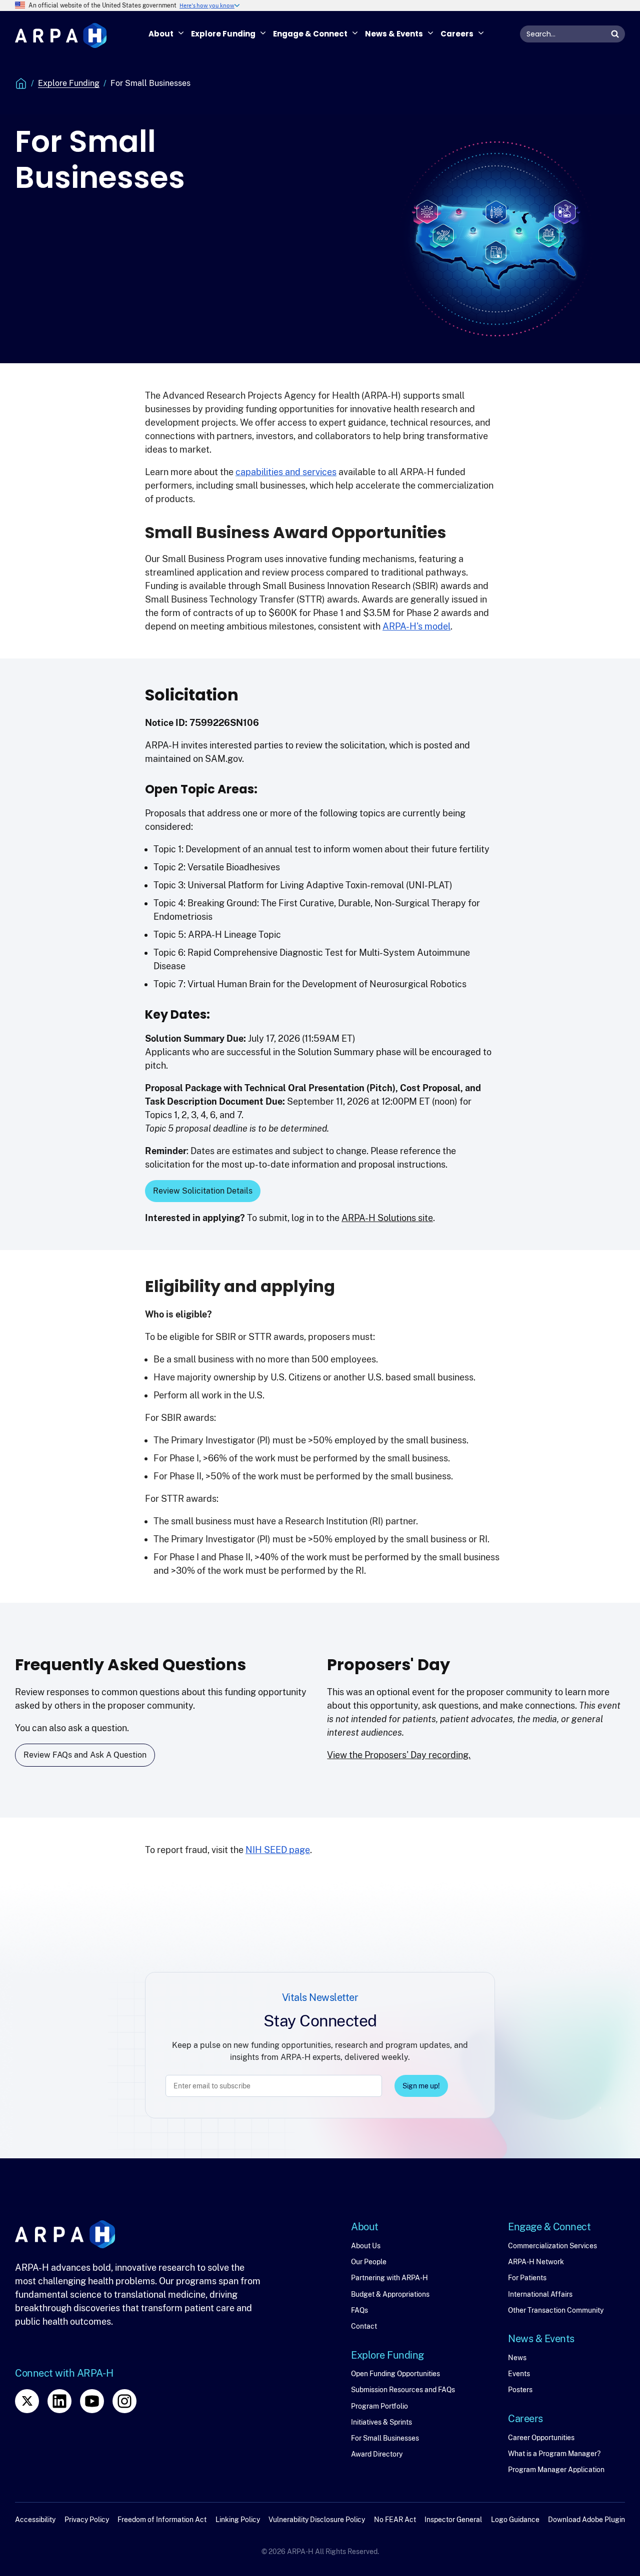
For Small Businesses (385, 2438)
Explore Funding (69, 83)
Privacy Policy (87, 2520)
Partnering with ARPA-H (389, 2278)
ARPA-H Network (536, 2262)
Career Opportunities (541, 2438)
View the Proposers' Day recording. (399, 1755)
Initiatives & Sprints (381, 2422)
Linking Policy (238, 2520)
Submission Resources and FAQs (403, 2390)
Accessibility (35, 2520)
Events (519, 2374)
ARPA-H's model (416, 626)
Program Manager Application (556, 2470)
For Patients (527, 2278)
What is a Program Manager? (554, 2454)
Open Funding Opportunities (395, 2374)
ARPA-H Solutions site (387, 1218)
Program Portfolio (379, 2406)
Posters (520, 2390)
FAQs (359, 2310)
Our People (369, 2262)
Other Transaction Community (556, 2310)
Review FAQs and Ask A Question (85, 1755)
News (517, 2358)
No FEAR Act (395, 2520)
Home (21, 83)
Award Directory (377, 2454)
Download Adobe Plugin (586, 2520)
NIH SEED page (278, 1850)
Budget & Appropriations (390, 2294)
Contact (364, 2326)
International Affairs (540, 2294)
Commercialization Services (552, 2246)
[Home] (61, 36)
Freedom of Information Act (162, 2520)
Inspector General (453, 2520)
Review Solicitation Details (203, 1191)
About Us (366, 2246)
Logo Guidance (515, 2520)
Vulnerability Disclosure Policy (317, 2520)
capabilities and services (286, 472)
